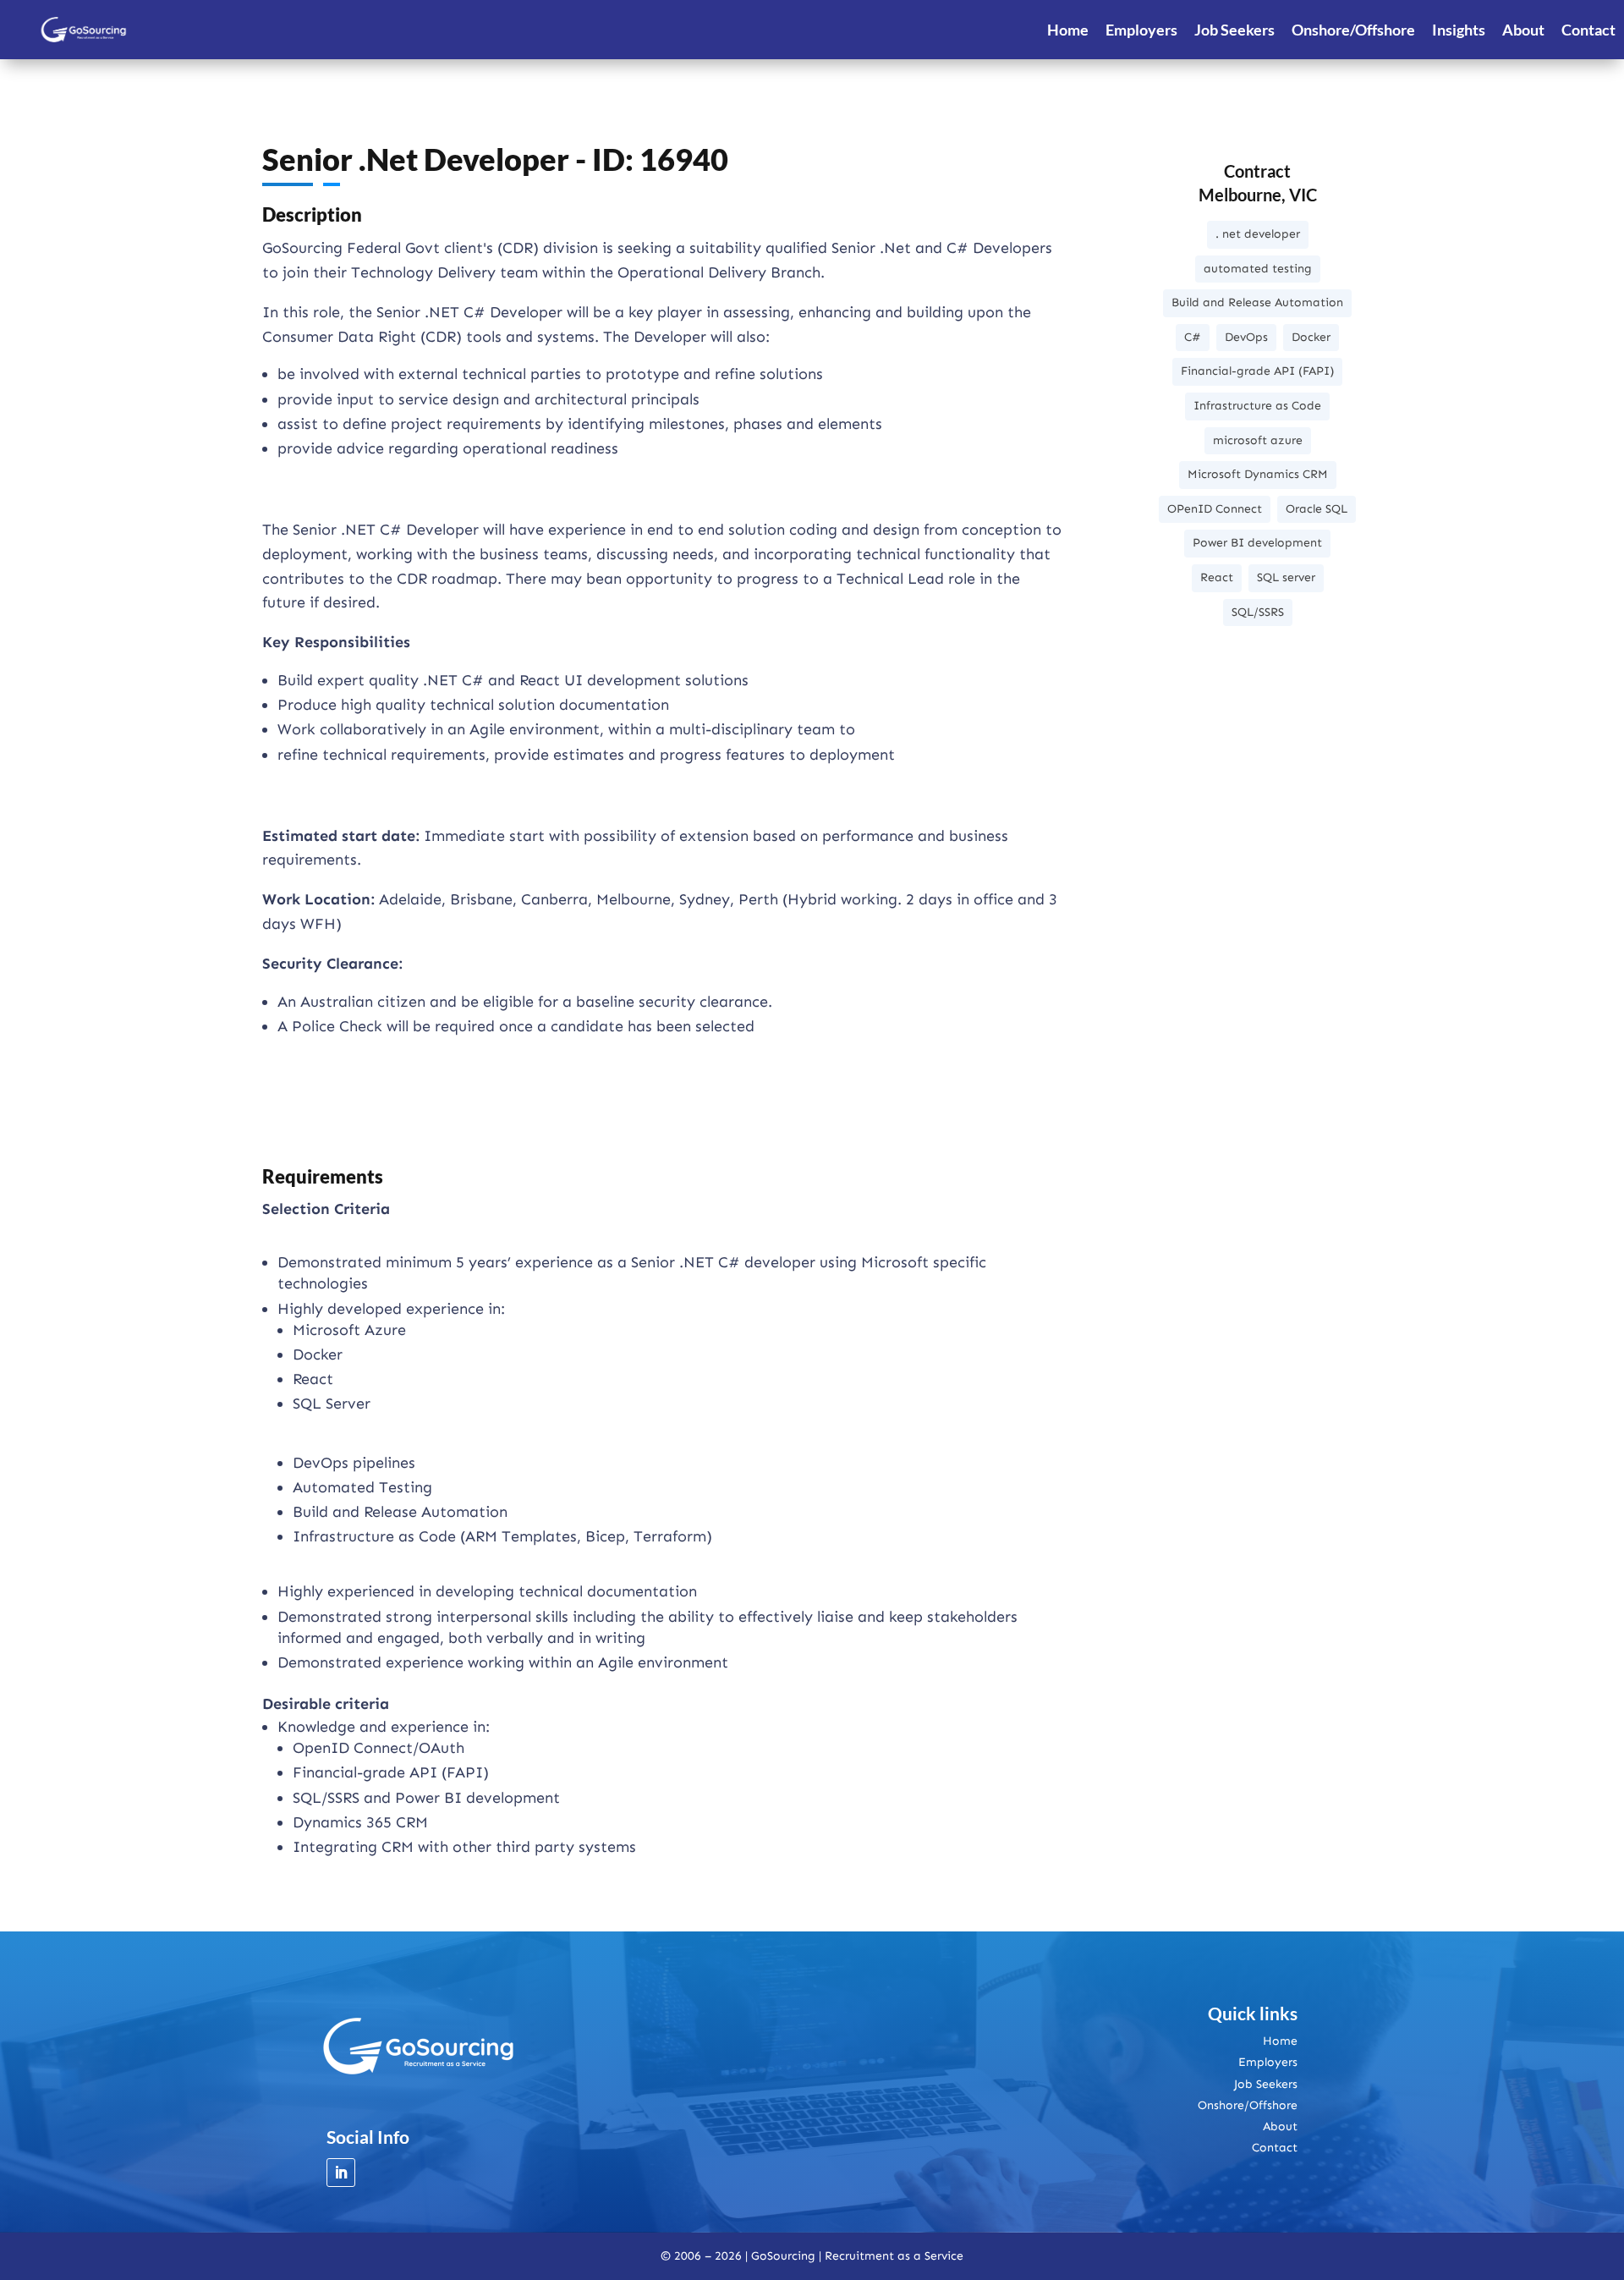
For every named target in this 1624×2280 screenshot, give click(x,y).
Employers (1141, 30)
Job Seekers (1234, 30)
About (1523, 30)
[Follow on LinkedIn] (341, 2173)
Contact (1588, 30)
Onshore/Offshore (1353, 30)
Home (1068, 30)
